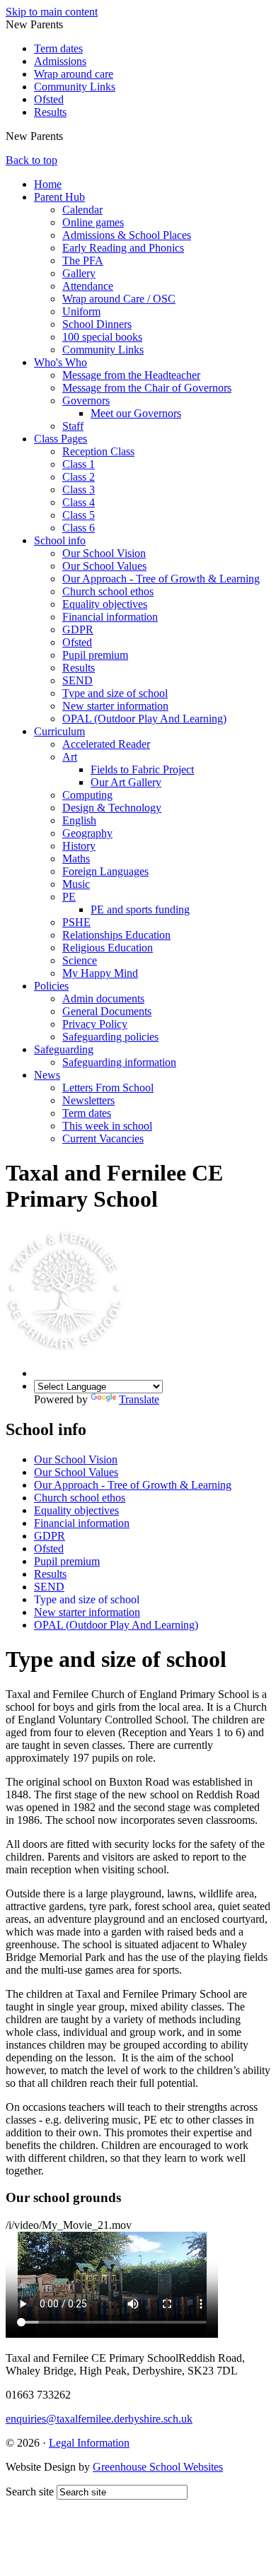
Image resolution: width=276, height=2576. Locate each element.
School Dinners (97, 324)
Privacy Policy (95, 1024)
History (79, 846)
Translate (139, 1399)
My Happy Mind (100, 973)
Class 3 (79, 490)
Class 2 (79, 477)
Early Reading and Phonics (123, 248)
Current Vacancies (103, 1138)
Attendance (88, 286)
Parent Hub (59, 197)
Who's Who (61, 362)
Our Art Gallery (126, 782)
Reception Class (98, 451)
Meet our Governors (136, 413)
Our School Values (104, 566)
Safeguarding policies (110, 1037)
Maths (76, 859)
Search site (30, 2492)
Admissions (60, 61)
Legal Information (89, 2443)
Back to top (31, 160)
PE (69, 897)
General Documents (107, 1011)
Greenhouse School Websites (158, 2467)
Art (70, 757)
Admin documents (103, 999)
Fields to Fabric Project (142, 769)
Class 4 (79, 502)
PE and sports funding (140, 909)
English (79, 820)
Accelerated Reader (106, 744)
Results (50, 112)
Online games (93, 222)
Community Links (75, 87)
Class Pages (61, 439)
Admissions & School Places (127, 235)
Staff (73, 426)
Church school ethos (108, 591)
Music (76, 884)
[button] (68, 136)
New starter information (115, 706)
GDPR (78, 630)
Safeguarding (64, 1049)
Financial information (110, 617)
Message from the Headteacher (131, 375)
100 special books (102, 337)
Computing (87, 795)
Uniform (81, 311)
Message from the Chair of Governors (147, 388)
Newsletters (88, 1100)
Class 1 (79, 464)
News (47, 1075)
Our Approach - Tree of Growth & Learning (161, 579)
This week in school (107, 1126)
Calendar (82, 210)
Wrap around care (74, 74)
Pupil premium (95, 655)
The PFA (83, 260)
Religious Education (108, 948)
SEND (77, 680)
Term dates (58, 48)
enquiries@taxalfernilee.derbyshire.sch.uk (99, 2419)
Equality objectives (105, 604)
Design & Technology (112, 808)
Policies (51, 986)
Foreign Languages (105, 871)
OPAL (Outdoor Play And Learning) (144, 719)
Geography (87, 833)
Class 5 (79, 515)
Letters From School (108, 1088)
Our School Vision (104, 553)
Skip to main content (52, 12)
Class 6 (79, 528)
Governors (86, 400)
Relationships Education (116, 935)
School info (60, 540)
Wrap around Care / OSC (119, 299)
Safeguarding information (119, 1062)
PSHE (76, 922)
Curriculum (59, 731)
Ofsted (49, 99)
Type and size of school (115, 693)
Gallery (79, 273)
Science (80, 960)
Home (48, 184)
